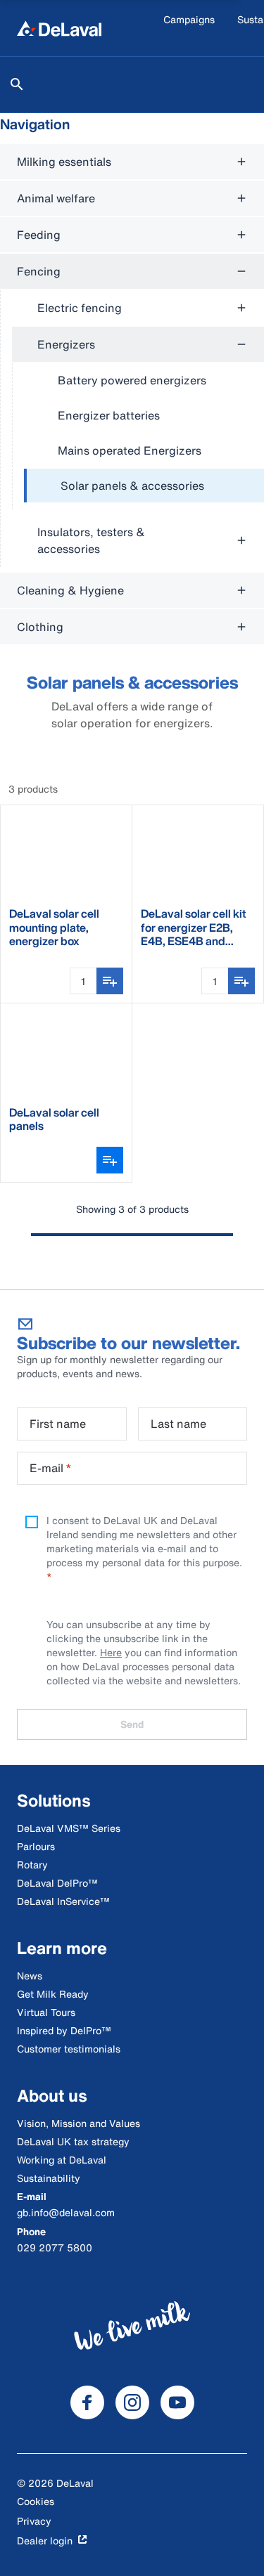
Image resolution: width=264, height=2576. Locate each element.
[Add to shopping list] (110, 981)
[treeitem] (144, 486)
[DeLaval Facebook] (87, 2402)
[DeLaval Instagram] (132, 2402)
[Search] (17, 84)
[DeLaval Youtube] (177, 2402)
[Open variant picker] (110, 1160)
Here (111, 1652)
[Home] (59, 28)
